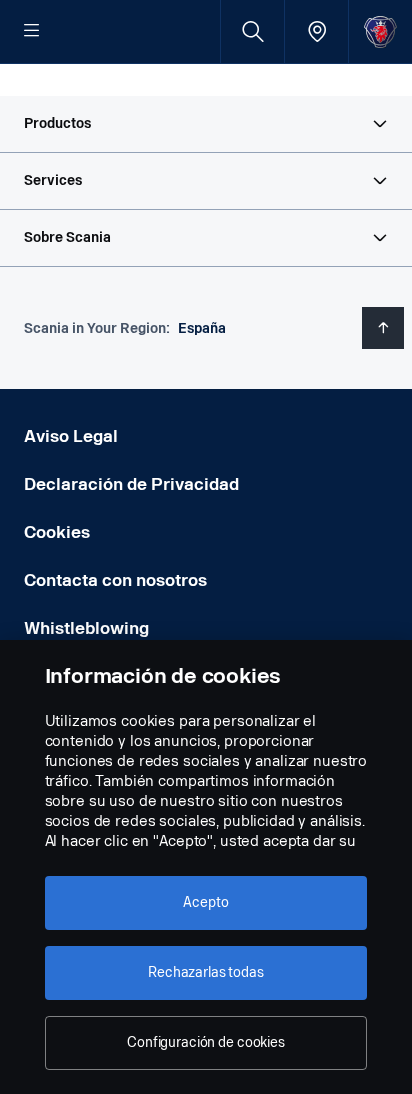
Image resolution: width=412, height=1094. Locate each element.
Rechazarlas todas (206, 972)
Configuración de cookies (206, 1042)
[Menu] (32, 32)
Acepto (205, 902)
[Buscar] (252, 31)
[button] (206, 124)
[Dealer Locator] (316, 31)
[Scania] (380, 31)
